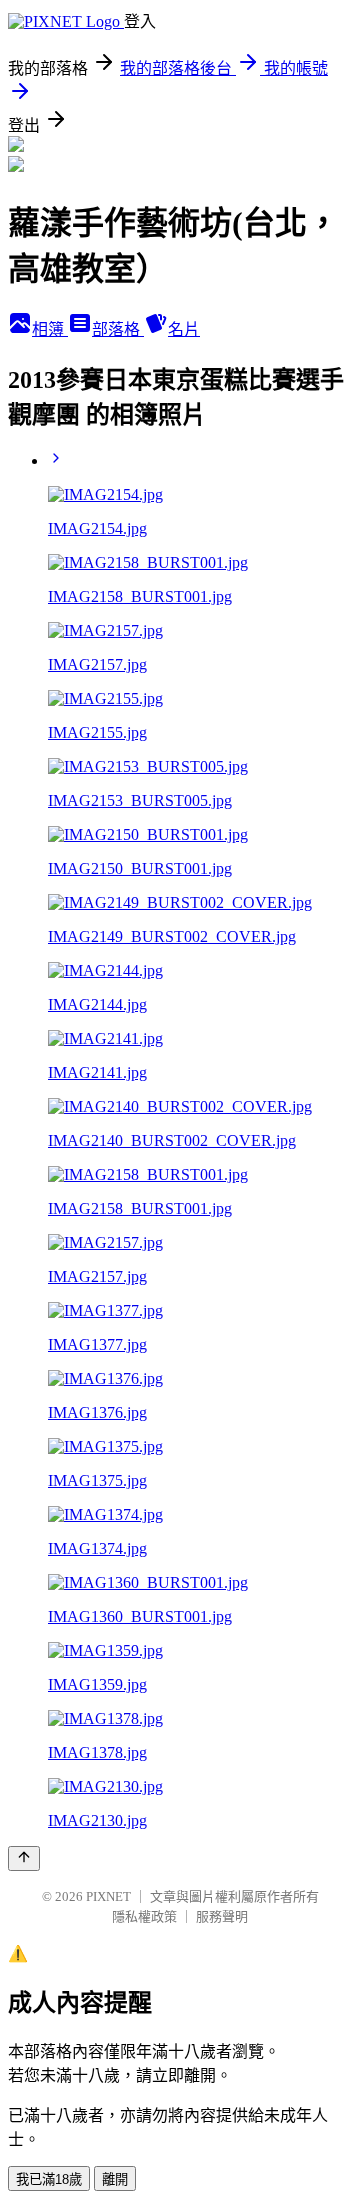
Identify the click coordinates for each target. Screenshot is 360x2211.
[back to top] (24, 1858)
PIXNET (108, 1896)
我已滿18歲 (49, 2179)
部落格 (118, 329)
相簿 (50, 329)
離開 (115, 2179)
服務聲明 (222, 1916)
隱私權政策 (144, 1916)
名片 (184, 329)
